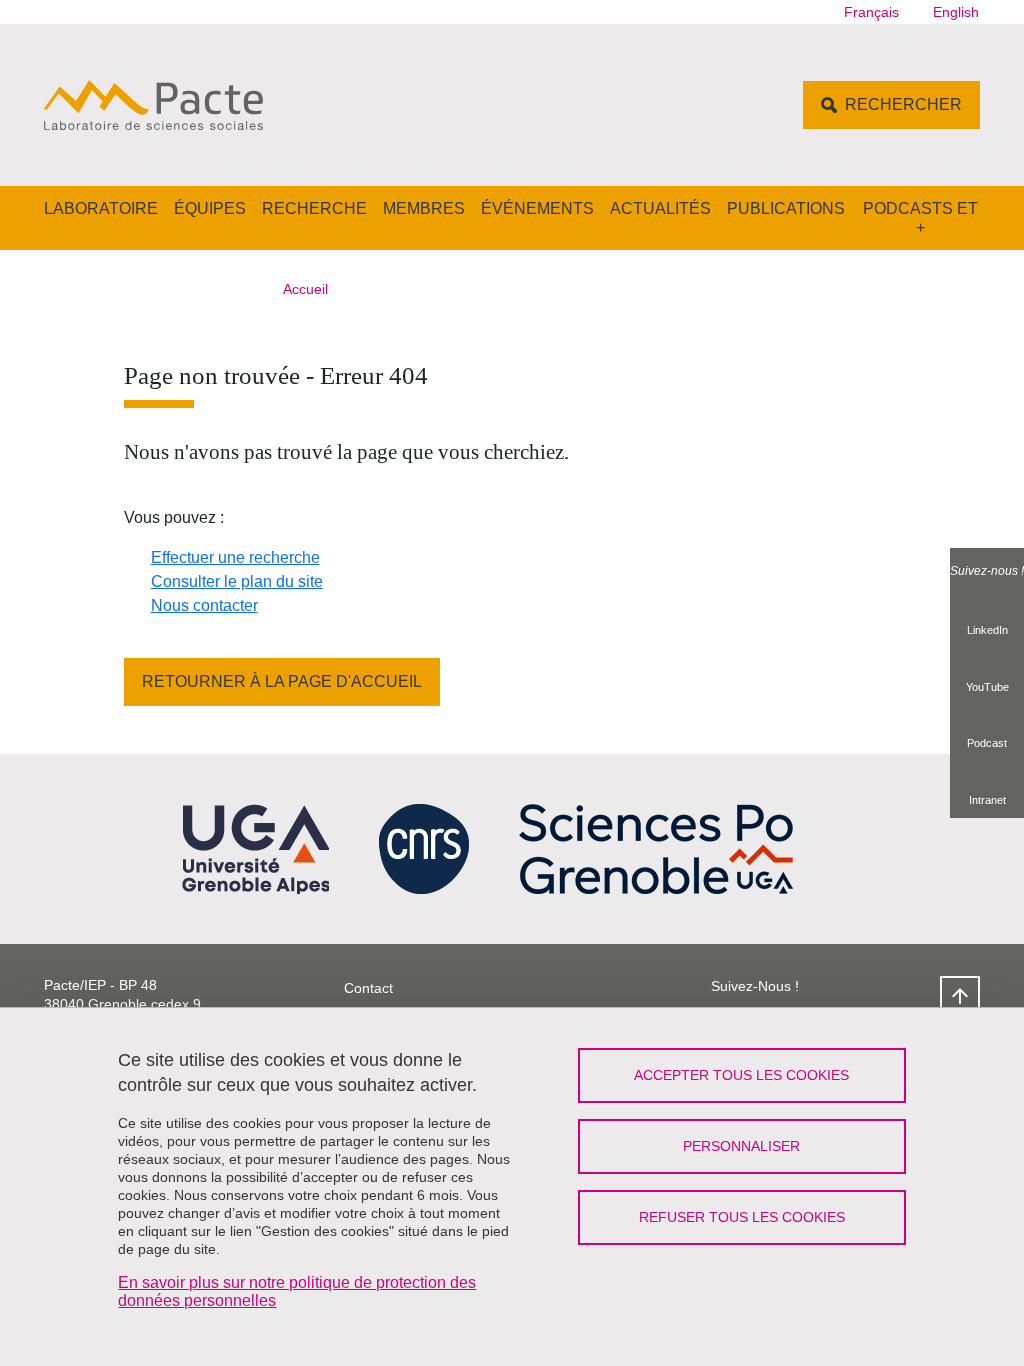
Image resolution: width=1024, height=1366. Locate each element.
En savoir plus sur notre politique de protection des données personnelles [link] (297, 1291)
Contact (368, 988)
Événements (537, 208)
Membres (424, 208)
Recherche (314, 208)
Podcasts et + (920, 218)
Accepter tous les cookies (741, 1075)
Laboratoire (101, 208)
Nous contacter (204, 605)
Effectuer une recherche (235, 557)
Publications (786, 208)
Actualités (660, 208)
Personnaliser (741, 1146)
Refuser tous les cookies (742, 1217)
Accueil (305, 289)
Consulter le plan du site (237, 581)
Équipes (210, 208)
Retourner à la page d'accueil (282, 681)
